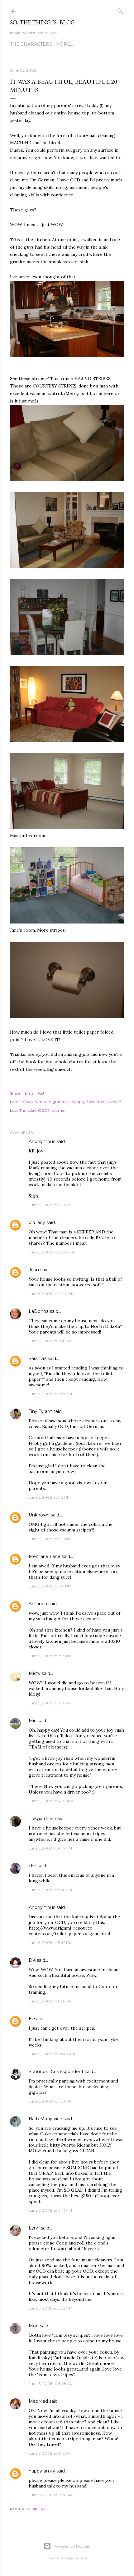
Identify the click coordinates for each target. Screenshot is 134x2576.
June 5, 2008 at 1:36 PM (50, 1539)
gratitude (61, 1102)
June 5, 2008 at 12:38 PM (51, 1252)
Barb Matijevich (45, 2119)
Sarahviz (38, 1359)
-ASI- (84, 2558)
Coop (28, 1102)
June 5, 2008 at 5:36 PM (50, 1890)
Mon (34, 2326)
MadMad (38, 2401)
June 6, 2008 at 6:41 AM (50, 2210)
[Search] (120, 10)
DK (32, 1960)
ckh (33, 1866)
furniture (43, 1102)
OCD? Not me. (51, 1110)
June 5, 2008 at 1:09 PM (50, 1394)
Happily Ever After (88, 1102)
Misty (35, 1673)
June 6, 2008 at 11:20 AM (51, 2495)
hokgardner (41, 1819)
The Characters (31, 44)
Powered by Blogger (72, 2546)
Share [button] (15, 1093)
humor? (114, 1102)
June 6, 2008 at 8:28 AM (51, 2384)
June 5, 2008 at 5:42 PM (50, 1943)
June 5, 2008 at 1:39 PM (50, 1586)
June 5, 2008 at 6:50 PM (51, 2001)
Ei (31, 2019)
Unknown (39, 1515)
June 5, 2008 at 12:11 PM (50, 1205)
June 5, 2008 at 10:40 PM (52, 2054)
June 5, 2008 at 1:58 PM (50, 1656)
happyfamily (42, 2471)
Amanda (38, 1604)
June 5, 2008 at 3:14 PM (50, 1703)
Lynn (34, 2228)
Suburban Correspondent (56, 2072)
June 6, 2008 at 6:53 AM (50, 2308)
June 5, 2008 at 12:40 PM (52, 1294)
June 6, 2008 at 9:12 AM (50, 2453)
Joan (34, 1270)
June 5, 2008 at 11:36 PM (51, 2101)
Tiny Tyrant (40, 1411)
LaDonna (39, 1311)
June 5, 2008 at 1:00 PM (51, 1341)
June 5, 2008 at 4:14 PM (50, 1848)
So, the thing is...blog (42, 22)
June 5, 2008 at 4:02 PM (51, 1801)
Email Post (35, 1093)
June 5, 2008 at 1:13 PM (50, 1497)
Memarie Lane (45, 1556)
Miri (33, 1721)
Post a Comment (28, 2509)
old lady (37, 1222)
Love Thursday (23, 1110)
